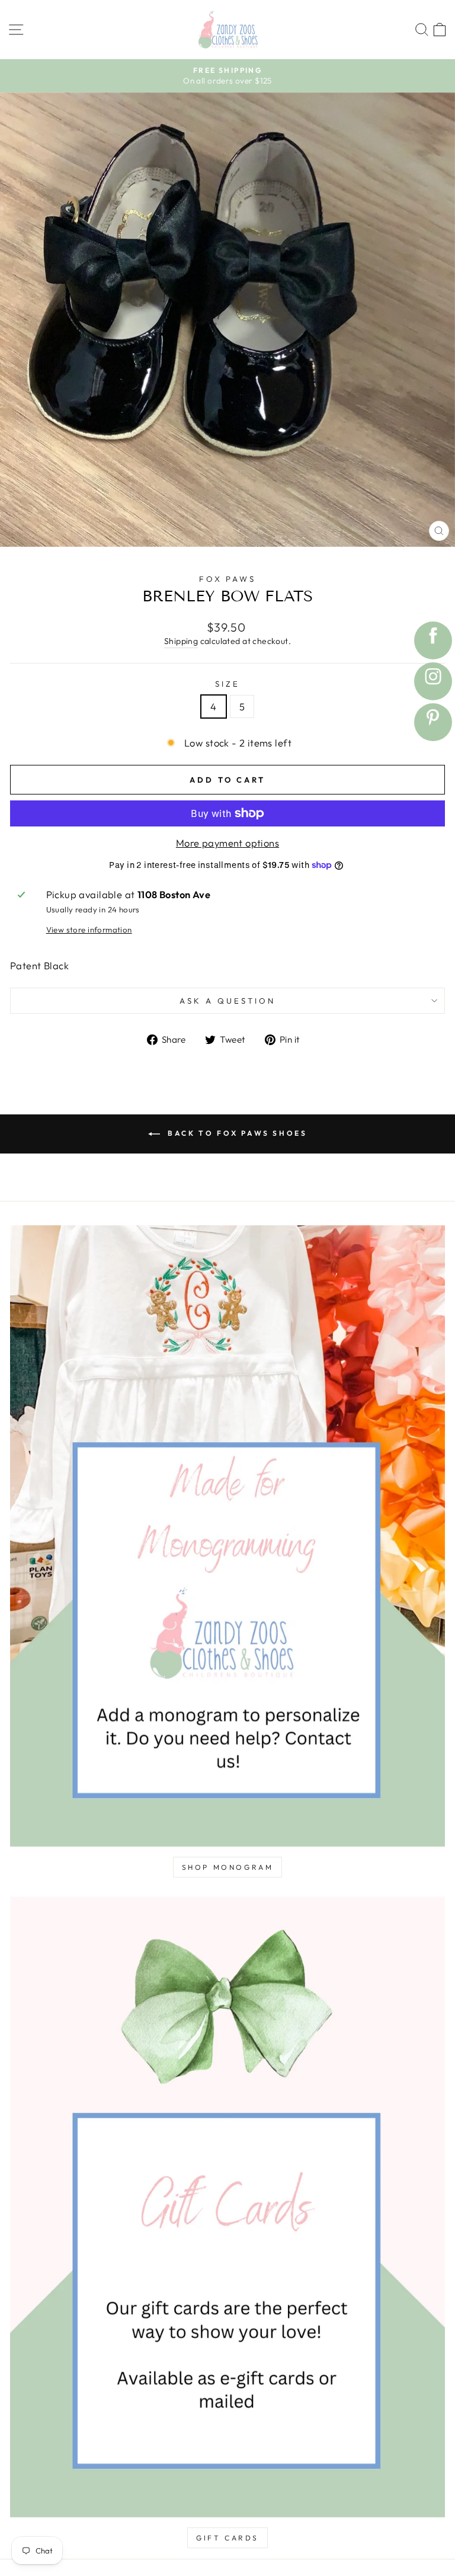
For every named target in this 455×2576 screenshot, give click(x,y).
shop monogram (228, 1867)
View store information (89, 930)
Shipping (181, 641)
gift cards (227, 2538)
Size (227, 684)
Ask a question (227, 1001)
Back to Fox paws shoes (236, 1133)
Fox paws (228, 579)
